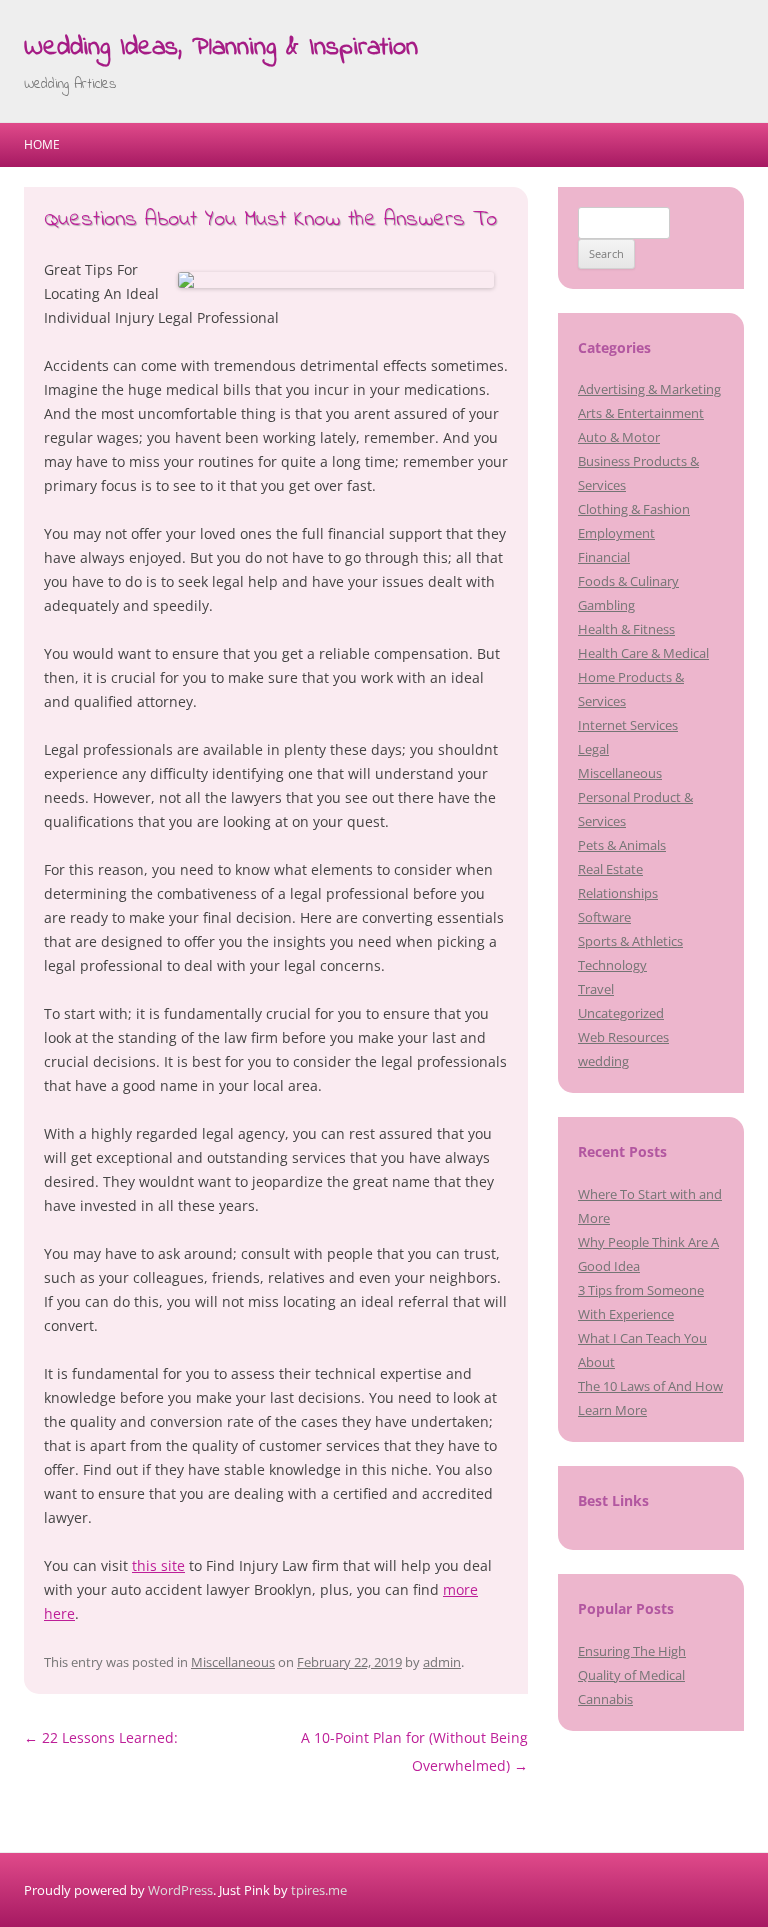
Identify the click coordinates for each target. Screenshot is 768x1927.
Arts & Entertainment (641, 413)
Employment (616, 533)
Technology (612, 965)
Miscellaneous (233, 1662)
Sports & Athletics (630, 941)
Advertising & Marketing (649, 389)
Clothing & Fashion (634, 509)
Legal (593, 749)
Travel (596, 989)
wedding (603, 1061)
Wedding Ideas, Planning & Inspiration (221, 48)
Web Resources (623, 1037)
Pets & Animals (622, 845)
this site (158, 1565)
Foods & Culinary (628, 581)
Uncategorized (621, 1013)
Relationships (618, 893)
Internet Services (628, 725)
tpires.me (319, 1890)
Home (42, 144)
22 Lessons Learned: (101, 1737)
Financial (604, 557)
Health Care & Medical (643, 653)
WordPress (180, 1890)
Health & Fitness (626, 629)
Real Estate (610, 869)
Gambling (606, 605)
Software (604, 917)
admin (442, 1662)
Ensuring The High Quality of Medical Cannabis (632, 1675)
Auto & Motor (619, 437)
